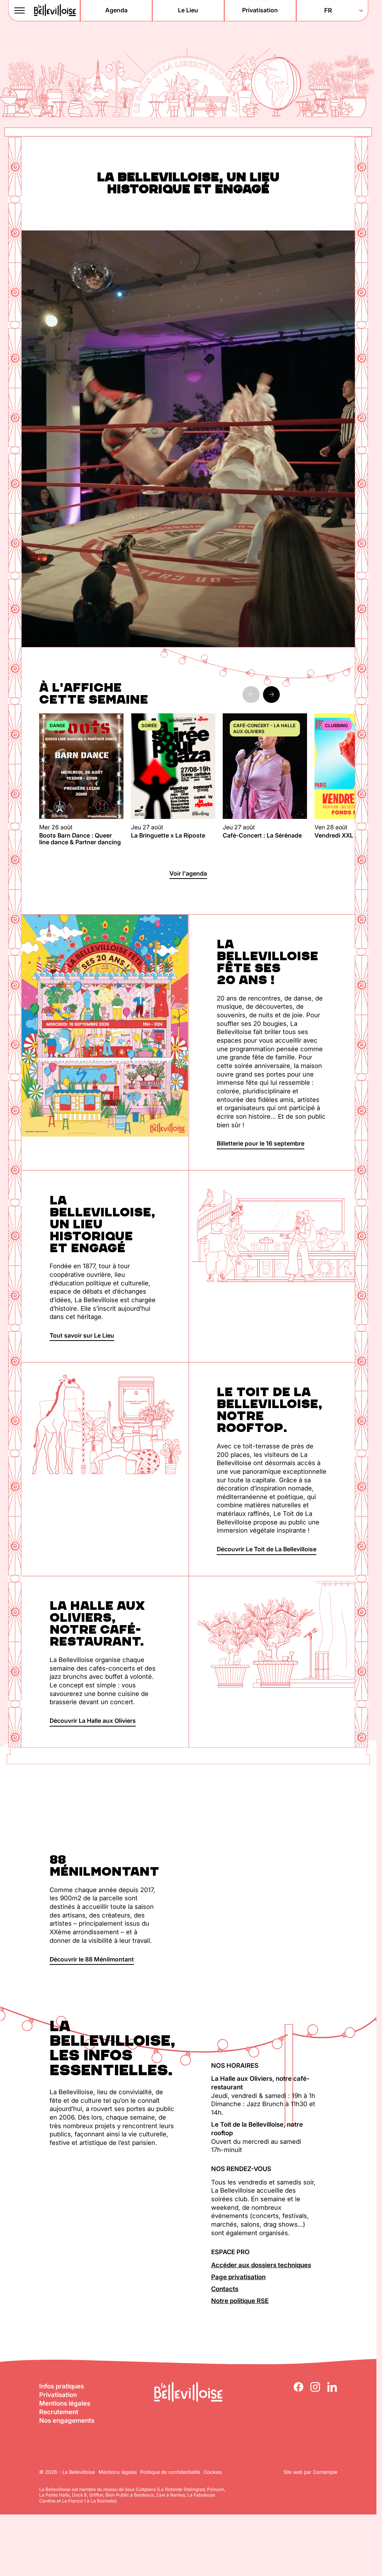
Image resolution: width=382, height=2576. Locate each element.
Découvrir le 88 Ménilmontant (92, 1959)
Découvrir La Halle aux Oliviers (93, 1721)
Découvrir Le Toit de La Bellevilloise (267, 1549)
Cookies (213, 2472)
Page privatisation (238, 2277)
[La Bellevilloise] (55, 10)
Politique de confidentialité (170, 2472)
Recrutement (59, 2412)
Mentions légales (65, 2403)
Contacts (225, 2289)
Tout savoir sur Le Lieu (82, 1335)
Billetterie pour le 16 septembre (261, 1143)
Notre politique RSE (240, 2301)
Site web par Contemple (310, 2472)
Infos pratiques (62, 2386)
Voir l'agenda (188, 873)
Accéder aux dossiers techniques (261, 2265)
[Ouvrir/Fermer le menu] (20, 10)
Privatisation (58, 2395)
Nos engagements (67, 2421)
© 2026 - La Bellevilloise (67, 2472)
